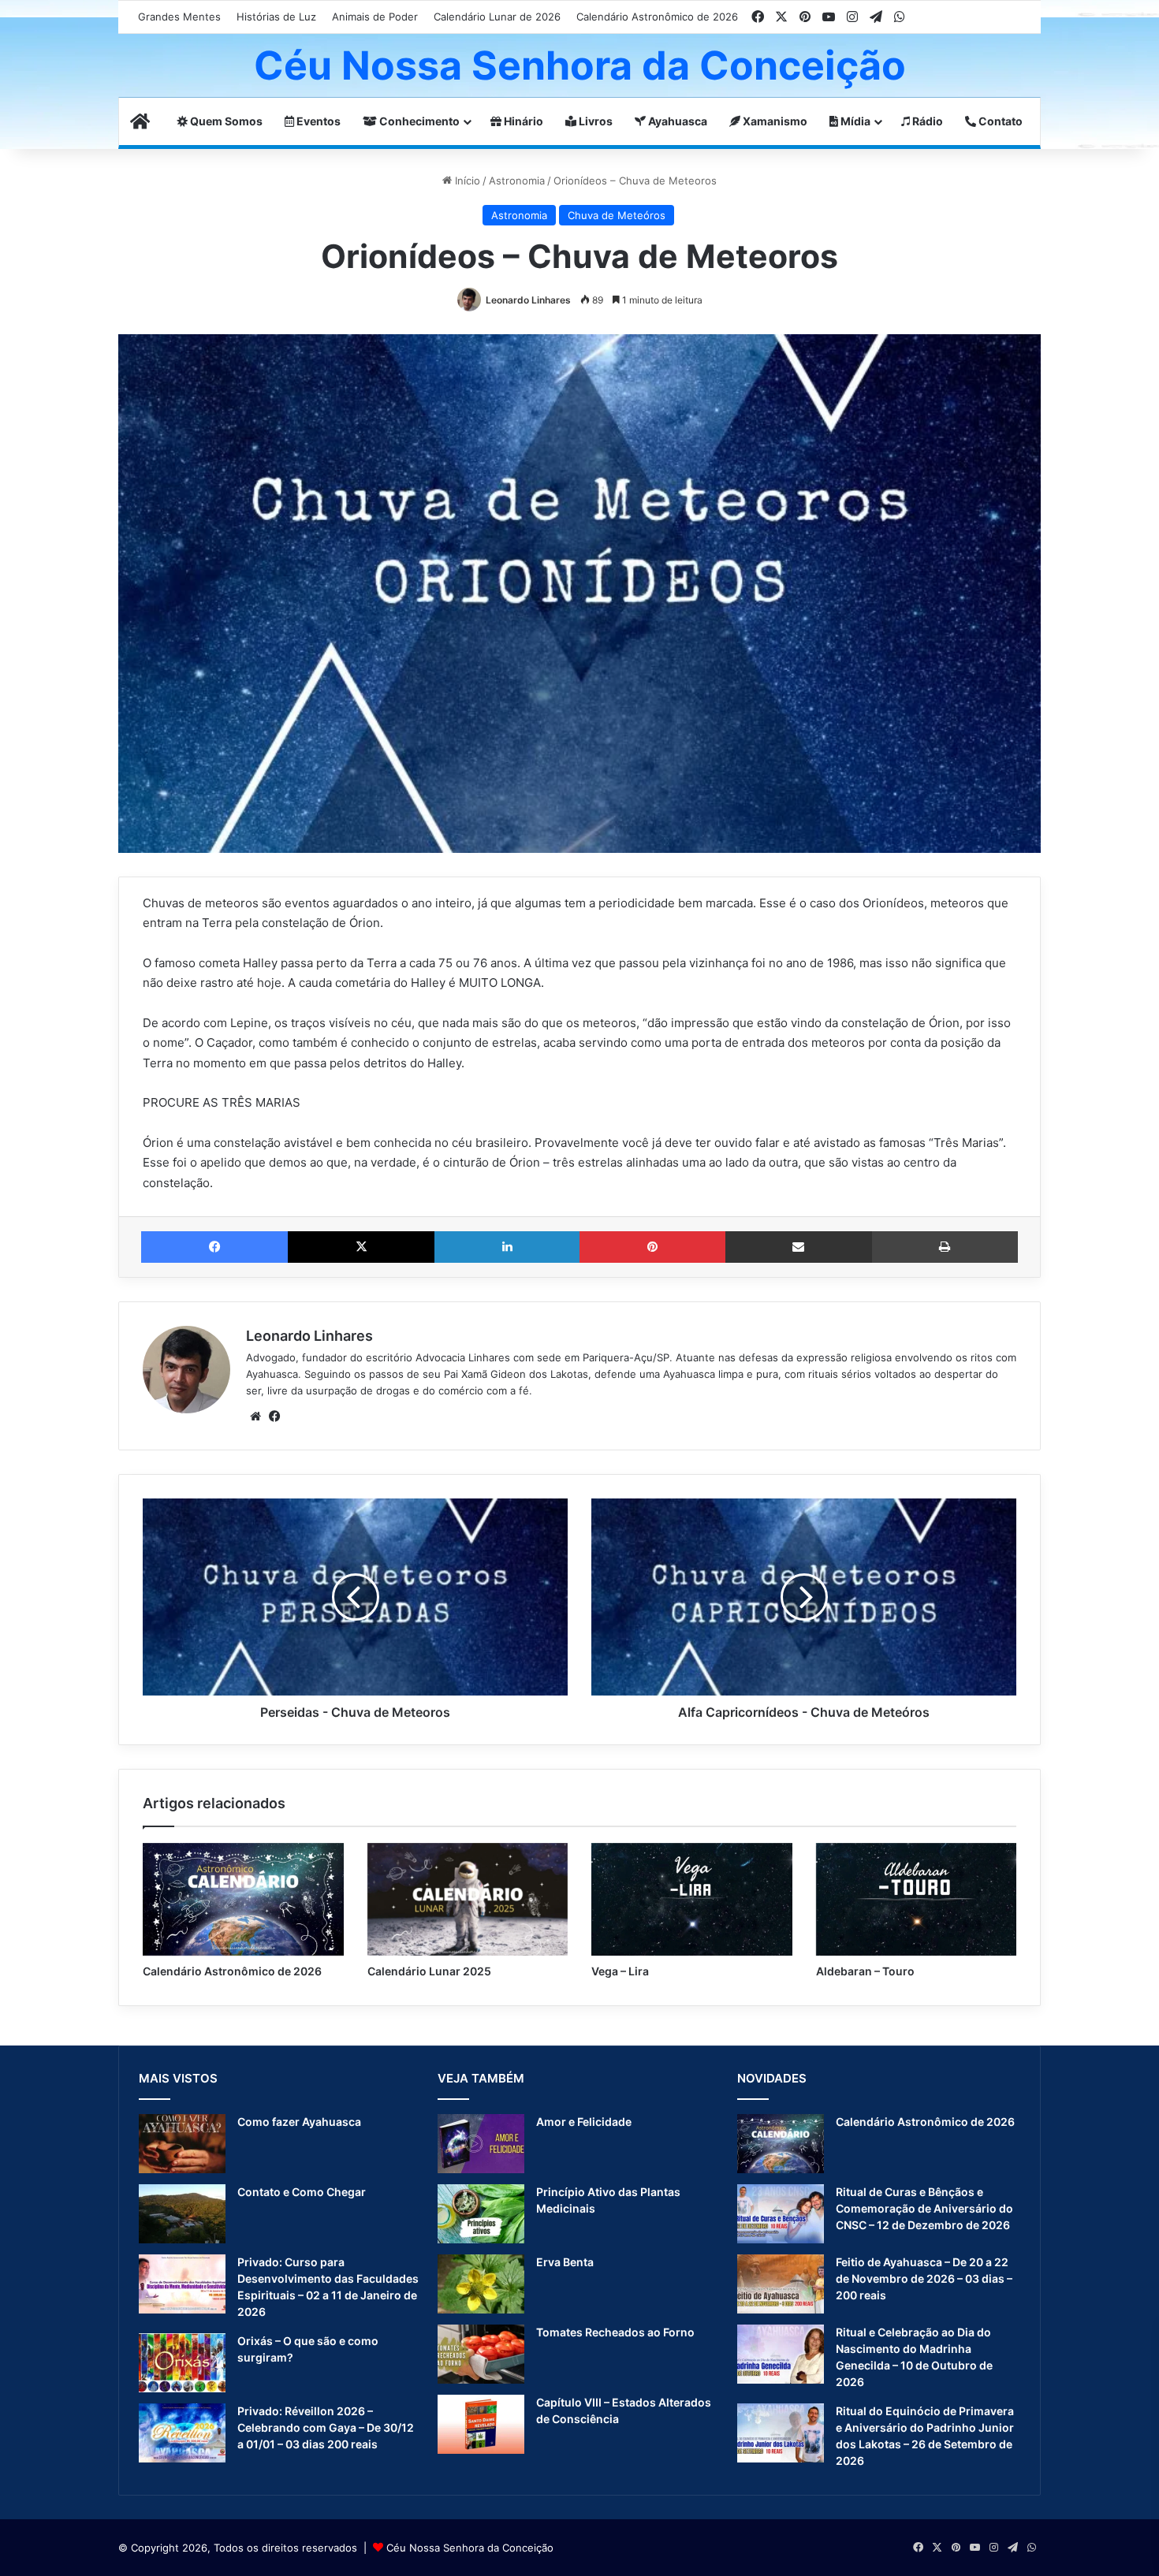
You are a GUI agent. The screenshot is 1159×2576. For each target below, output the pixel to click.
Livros (594, 121)
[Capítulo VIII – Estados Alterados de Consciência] (481, 2424)
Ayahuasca (676, 121)
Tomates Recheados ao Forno (615, 2332)
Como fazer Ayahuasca (299, 2122)
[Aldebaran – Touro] (917, 1900)
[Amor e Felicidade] (481, 2144)
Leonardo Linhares (528, 300)
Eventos (317, 121)
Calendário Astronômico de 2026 (657, 17)
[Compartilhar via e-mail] (799, 1247)
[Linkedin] (507, 1247)
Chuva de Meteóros (617, 215)
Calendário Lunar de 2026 (497, 17)
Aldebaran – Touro (865, 1971)
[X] (361, 1247)
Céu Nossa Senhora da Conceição (470, 2548)
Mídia (854, 121)
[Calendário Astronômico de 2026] (243, 1900)
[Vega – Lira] (692, 1900)
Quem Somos (225, 121)
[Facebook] (214, 1247)
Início (466, 181)
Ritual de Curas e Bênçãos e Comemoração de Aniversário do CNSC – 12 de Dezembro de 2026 (924, 2208)
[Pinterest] (652, 1247)
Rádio (926, 121)
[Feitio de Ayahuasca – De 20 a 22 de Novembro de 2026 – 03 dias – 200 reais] (781, 2284)
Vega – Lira (620, 1971)
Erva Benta (565, 2262)
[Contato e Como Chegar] (182, 2214)
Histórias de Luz (276, 17)
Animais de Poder (375, 17)
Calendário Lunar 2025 (429, 1971)
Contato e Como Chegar (302, 2192)
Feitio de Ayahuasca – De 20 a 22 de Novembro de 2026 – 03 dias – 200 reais (924, 2278)
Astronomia (517, 181)
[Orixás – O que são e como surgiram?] (182, 2363)
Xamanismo (774, 121)
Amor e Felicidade (584, 2122)
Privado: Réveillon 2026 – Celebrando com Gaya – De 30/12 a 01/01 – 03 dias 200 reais (326, 2427)
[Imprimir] (945, 1247)
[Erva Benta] (481, 2284)
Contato (999, 121)
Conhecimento (418, 121)
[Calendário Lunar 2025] (468, 1900)
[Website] (255, 1416)
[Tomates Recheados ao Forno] (481, 2354)
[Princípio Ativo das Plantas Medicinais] (481, 2214)
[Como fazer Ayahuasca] (182, 2144)
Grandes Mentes (179, 17)
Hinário (522, 121)
